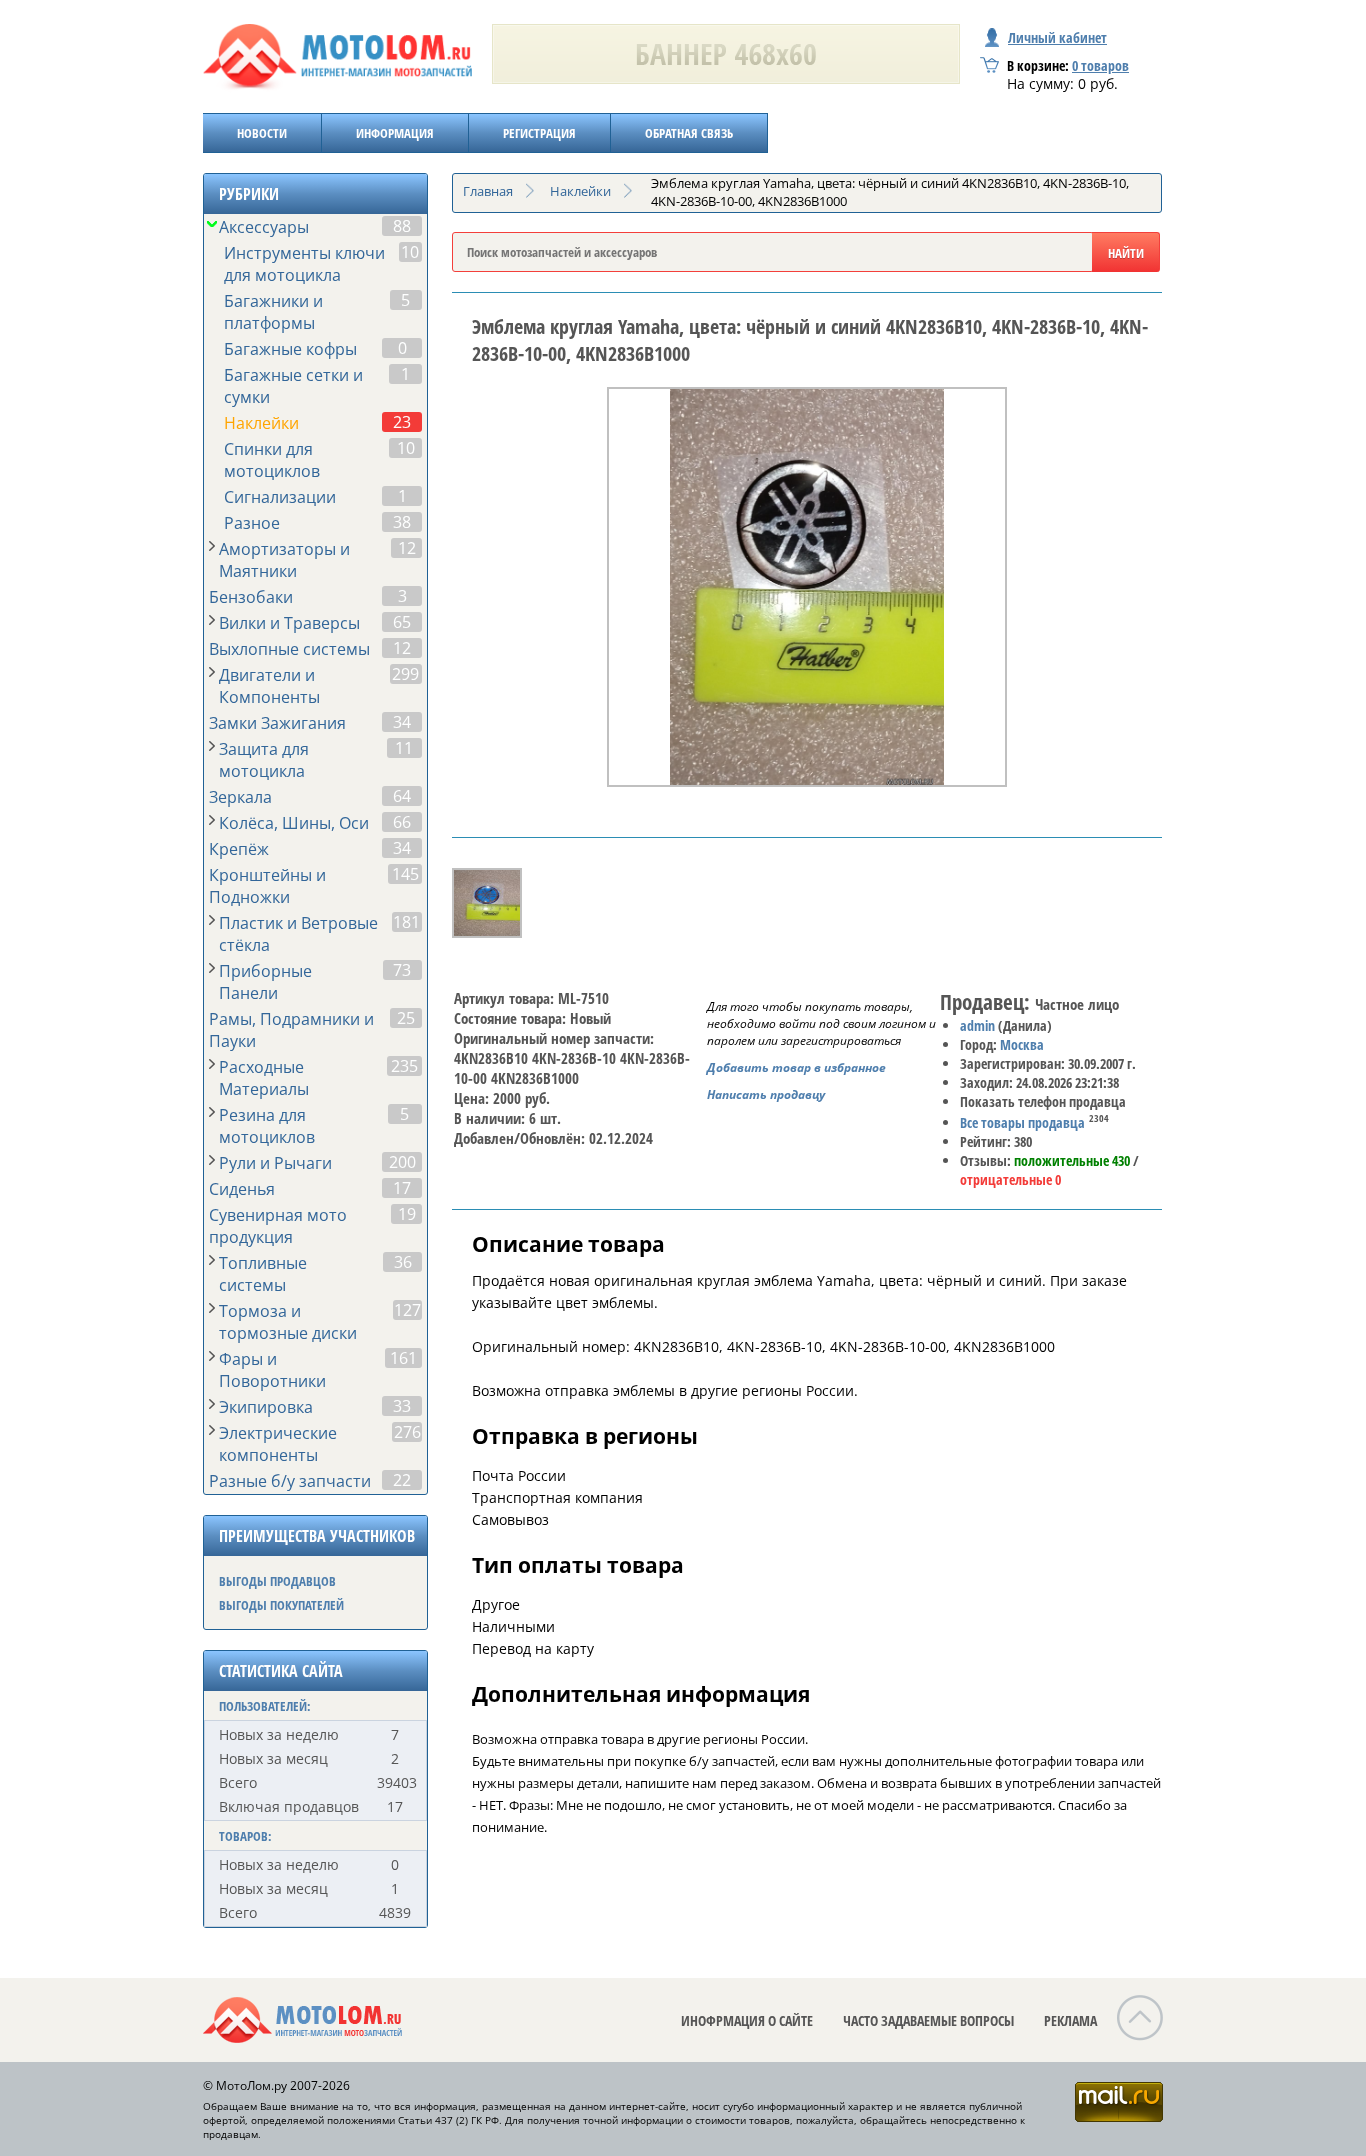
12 (407, 548)
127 (407, 1310)
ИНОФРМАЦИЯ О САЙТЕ (747, 2020)
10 (410, 252)
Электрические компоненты (278, 1444)
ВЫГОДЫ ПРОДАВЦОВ (277, 1581)
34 (402, 722)
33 (402, 1406)
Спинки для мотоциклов (272, 460)
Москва (1022, 1044)
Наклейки (261, 423)
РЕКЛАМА (1070, 2020)
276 (407, 1432)
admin (977, 1025)
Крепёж (239, 849)
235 (404, 1066)
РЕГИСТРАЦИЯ (539, 133)
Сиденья (242, 1189)
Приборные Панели (265, 982)
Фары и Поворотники (272, 1370)
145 (405, 874)
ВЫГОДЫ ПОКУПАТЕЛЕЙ (281, 1605)
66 (402, 822)
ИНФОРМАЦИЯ (395, 133)
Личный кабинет (1057, 37)
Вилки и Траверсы (289, 623)
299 (405, 674)
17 (402, 1188)
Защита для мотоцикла (264, 760)
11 (404, 748)
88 (402, 226)
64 (402, 796)
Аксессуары (264, 227)
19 (407, 1214)
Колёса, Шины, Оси (294, 823)
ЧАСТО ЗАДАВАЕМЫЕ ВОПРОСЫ (928, 2020)
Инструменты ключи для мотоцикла (304, 264)
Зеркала (240, 797)
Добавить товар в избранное (796, 1067)
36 (403, 1262)
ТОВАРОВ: (245, 1836)
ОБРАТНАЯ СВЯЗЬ (689, 133)
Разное (252, 523)
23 (402, 422)
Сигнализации (280, 497)
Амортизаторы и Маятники (284, 560)
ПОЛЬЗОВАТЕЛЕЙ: (265, 1706)
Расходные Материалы (264, 1078)
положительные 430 (1072, 1160)
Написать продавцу (766, 1094)
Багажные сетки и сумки (293, 386)
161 (403, 1358)
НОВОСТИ (262, 133)
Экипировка (266, 1407)
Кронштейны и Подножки (267, 886)
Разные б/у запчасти (290, 1481)
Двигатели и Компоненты (269, 686)
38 (402, 522)
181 (406, 922)
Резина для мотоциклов (267, 1126)
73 (402, 970)
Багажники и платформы (273, 312)
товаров (1100, 65)
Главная (488, 191)
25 (406, 1018)
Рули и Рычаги (275, 1163)
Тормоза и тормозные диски (288, 1322)
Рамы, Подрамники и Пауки (291, 1030)
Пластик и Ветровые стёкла (298, 934)
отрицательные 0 (1010, 1179)
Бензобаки (251, 597)
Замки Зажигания (277, 723)
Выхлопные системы (289, 649)
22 (402, 1480)
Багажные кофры (290, 349)
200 (402, 1162)
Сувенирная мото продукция (278, 1226)
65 (402, 622)
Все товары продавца (1022, 1122)
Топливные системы (263, 1274)
